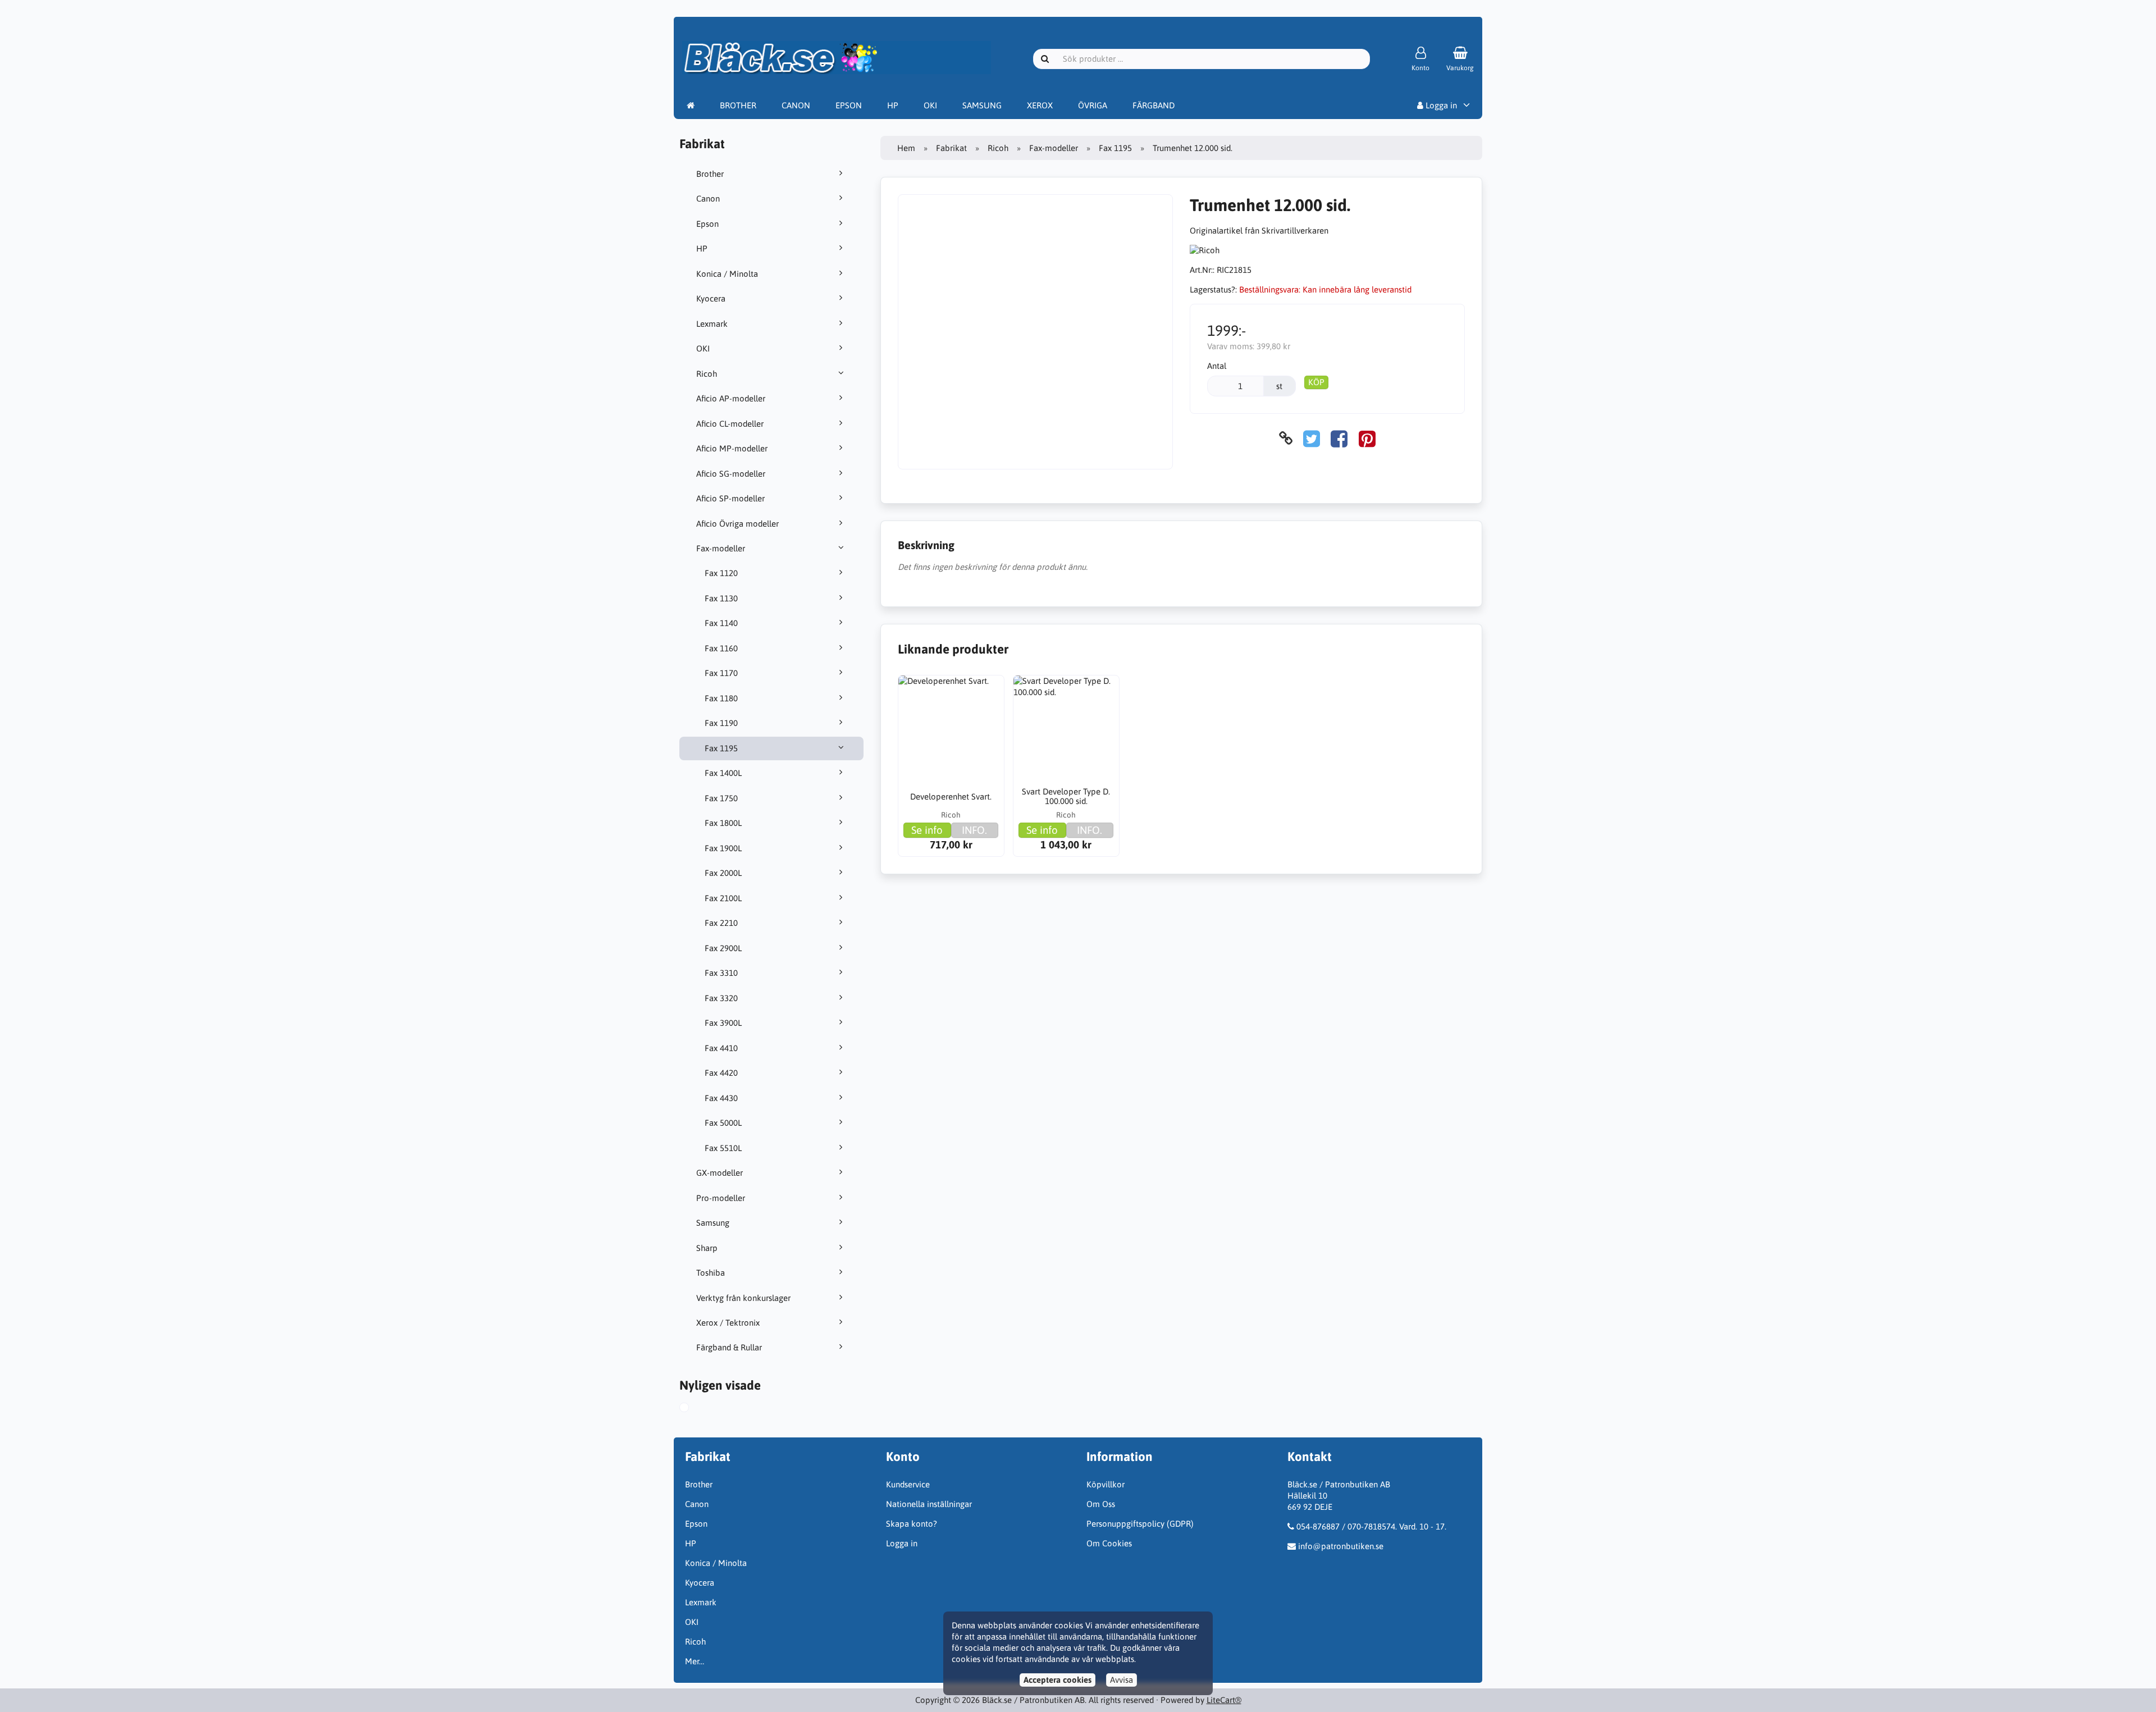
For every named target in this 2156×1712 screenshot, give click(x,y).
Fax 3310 (721, 973)
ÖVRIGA (1093, 105)
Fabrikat (951, 148)
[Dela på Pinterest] (1367, 438)
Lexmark (712, 324)
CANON (796, 105)
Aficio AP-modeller (731, 398)
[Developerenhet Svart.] (951, 728)
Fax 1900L (723, 848)
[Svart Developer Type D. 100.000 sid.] (1066, 728)
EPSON (849, 105)
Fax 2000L (723, 873)
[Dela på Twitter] (1312, 438)
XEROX (1040, 105)
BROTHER (738, 105)
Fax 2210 (721, 923)
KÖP (1316, 382)
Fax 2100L (723, 898)
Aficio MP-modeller (732, 448)
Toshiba (711, 1273)
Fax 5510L (723, 1148)
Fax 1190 (721, 723)
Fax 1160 (721, 648)
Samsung (713, 1223)
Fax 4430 (721, 1098)
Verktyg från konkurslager (743, 1298)
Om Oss (1101, 1504)
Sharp (707, 1248)
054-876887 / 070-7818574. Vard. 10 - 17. (1371, 1526)
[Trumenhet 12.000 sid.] (695, 1409)
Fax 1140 (721, 623)
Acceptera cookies (1058, 1680)
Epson (707, 224)
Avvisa (1122, 1680)
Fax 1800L (723, 823)
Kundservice (908, 1484)
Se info (927, 830)
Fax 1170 (721, 673)
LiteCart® (1224, 1700)
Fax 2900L (723, 948)
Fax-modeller (721, 548)
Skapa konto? (912, 1524)
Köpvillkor (1106, 1484)
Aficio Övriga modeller (737, 524)
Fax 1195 (721, 748)
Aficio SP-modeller (730, 498)
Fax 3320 (721, 998)
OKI (930, 105)
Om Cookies (1109, 1543)
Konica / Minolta (727, 274)
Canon (708, 198)
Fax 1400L (723, 773)
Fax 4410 (721, 1048)
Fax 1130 (721, 598)
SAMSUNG (982, 105)
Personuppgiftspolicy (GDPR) (1140, 1524)
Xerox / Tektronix (728, 1323)
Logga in (1440, 105)
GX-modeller (720, 1173)
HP (893, 105)
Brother (710, 174)
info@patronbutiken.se (1341, 1546)
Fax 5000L (723, 1123)
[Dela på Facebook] (1339, 438)
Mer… (695, 1661)
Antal (1217, 366)
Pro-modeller (721, 1198)
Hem (906, 148)
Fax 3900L (723, 1023)
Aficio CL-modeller (730, 424)
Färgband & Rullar (729, 1347)
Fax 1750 (721, 798)
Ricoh (707, 374)
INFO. (974, 830)
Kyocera (711, 298)
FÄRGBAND (1154, 105)
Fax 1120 (721, 573)
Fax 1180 (721, 698)
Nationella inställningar (929, 1504)
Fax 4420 (721, 1073)
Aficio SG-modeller (731, 474)
